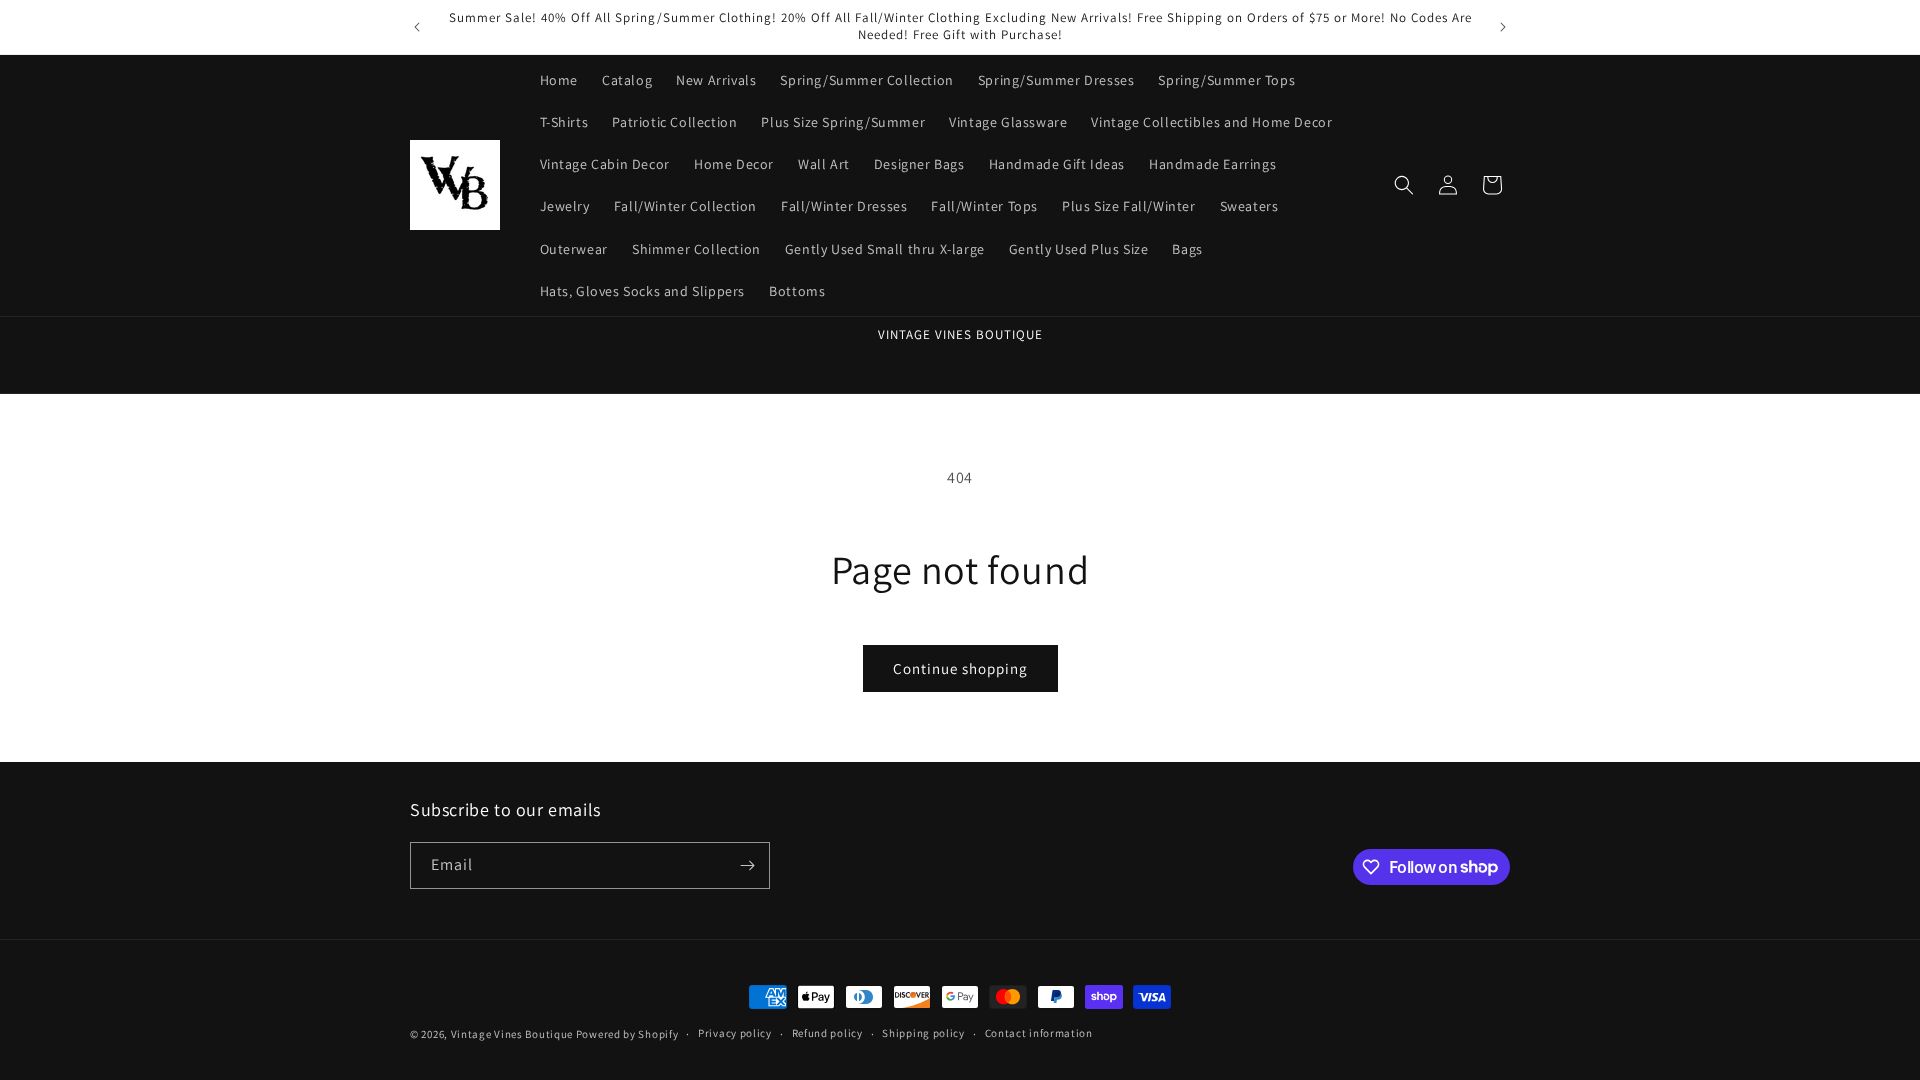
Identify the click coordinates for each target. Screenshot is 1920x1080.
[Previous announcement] (417, 27)
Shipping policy (923, 1033)
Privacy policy (735, 1033)
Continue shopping (960, 668)
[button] (1404, 185)
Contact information (1039, 1033)
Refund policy (827, 1033)
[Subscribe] (747, 865)
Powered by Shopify (627, 1034)
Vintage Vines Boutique (513, 1034)
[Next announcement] (1503, 27)
